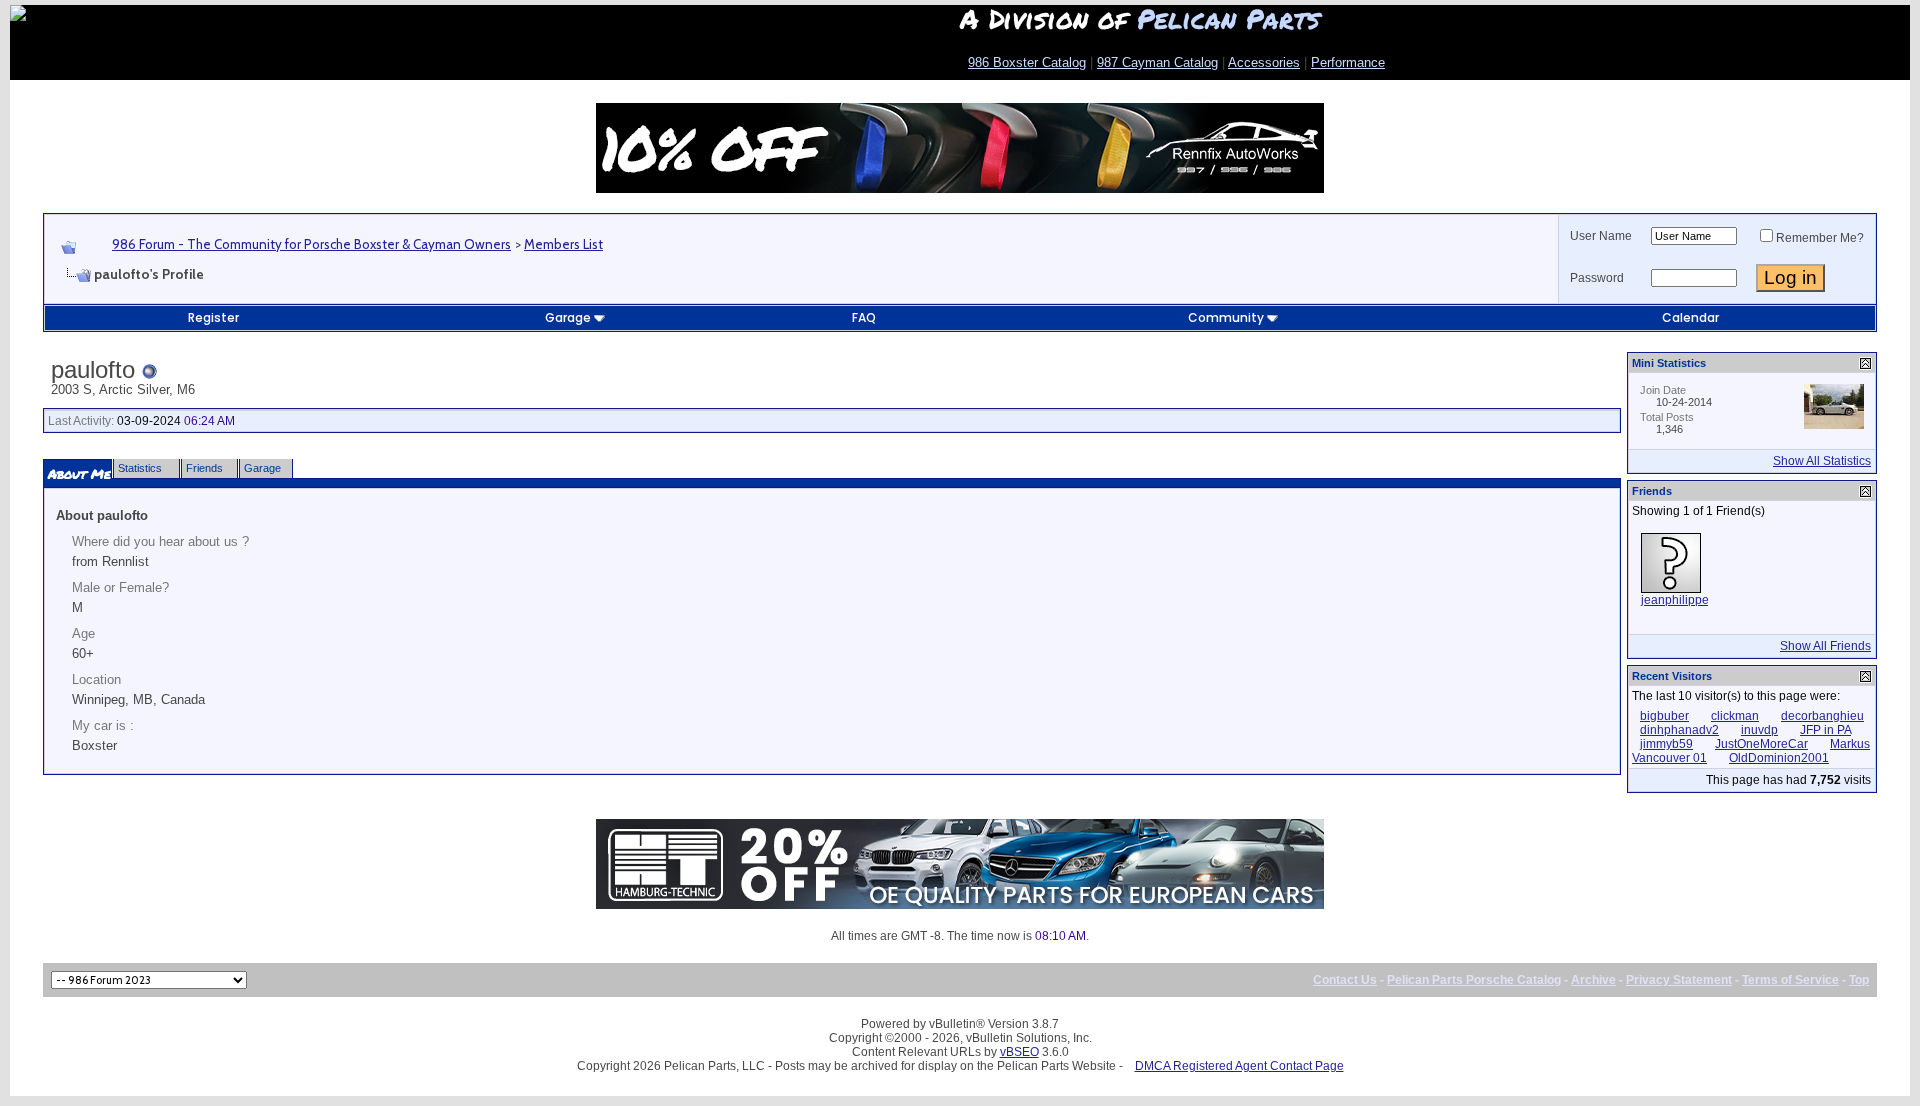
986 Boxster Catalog (1027, 62)
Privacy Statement (1679, 980)
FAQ (864, 317)
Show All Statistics (1822, 461)
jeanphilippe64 (1682, 600)
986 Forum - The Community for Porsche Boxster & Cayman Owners (311, 244)
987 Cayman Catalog (1157, 62)
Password (1597, 278)
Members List (563, 244)
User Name (1601, 236)
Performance (1348, 62)
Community (1226, 317)
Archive (1593, 980)
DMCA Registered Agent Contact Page (1239, 1066)
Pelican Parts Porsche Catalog (1474, 980)
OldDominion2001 (1779, 758)
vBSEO (1019, 1052)
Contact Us (1345, 980)
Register (213, 317)
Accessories (1264, 62)
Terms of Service (1790, 980)
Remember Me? (1820, 238)
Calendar (1690, 317)
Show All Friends (1825, 646)
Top (1859, 980)
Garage (568, 317)
